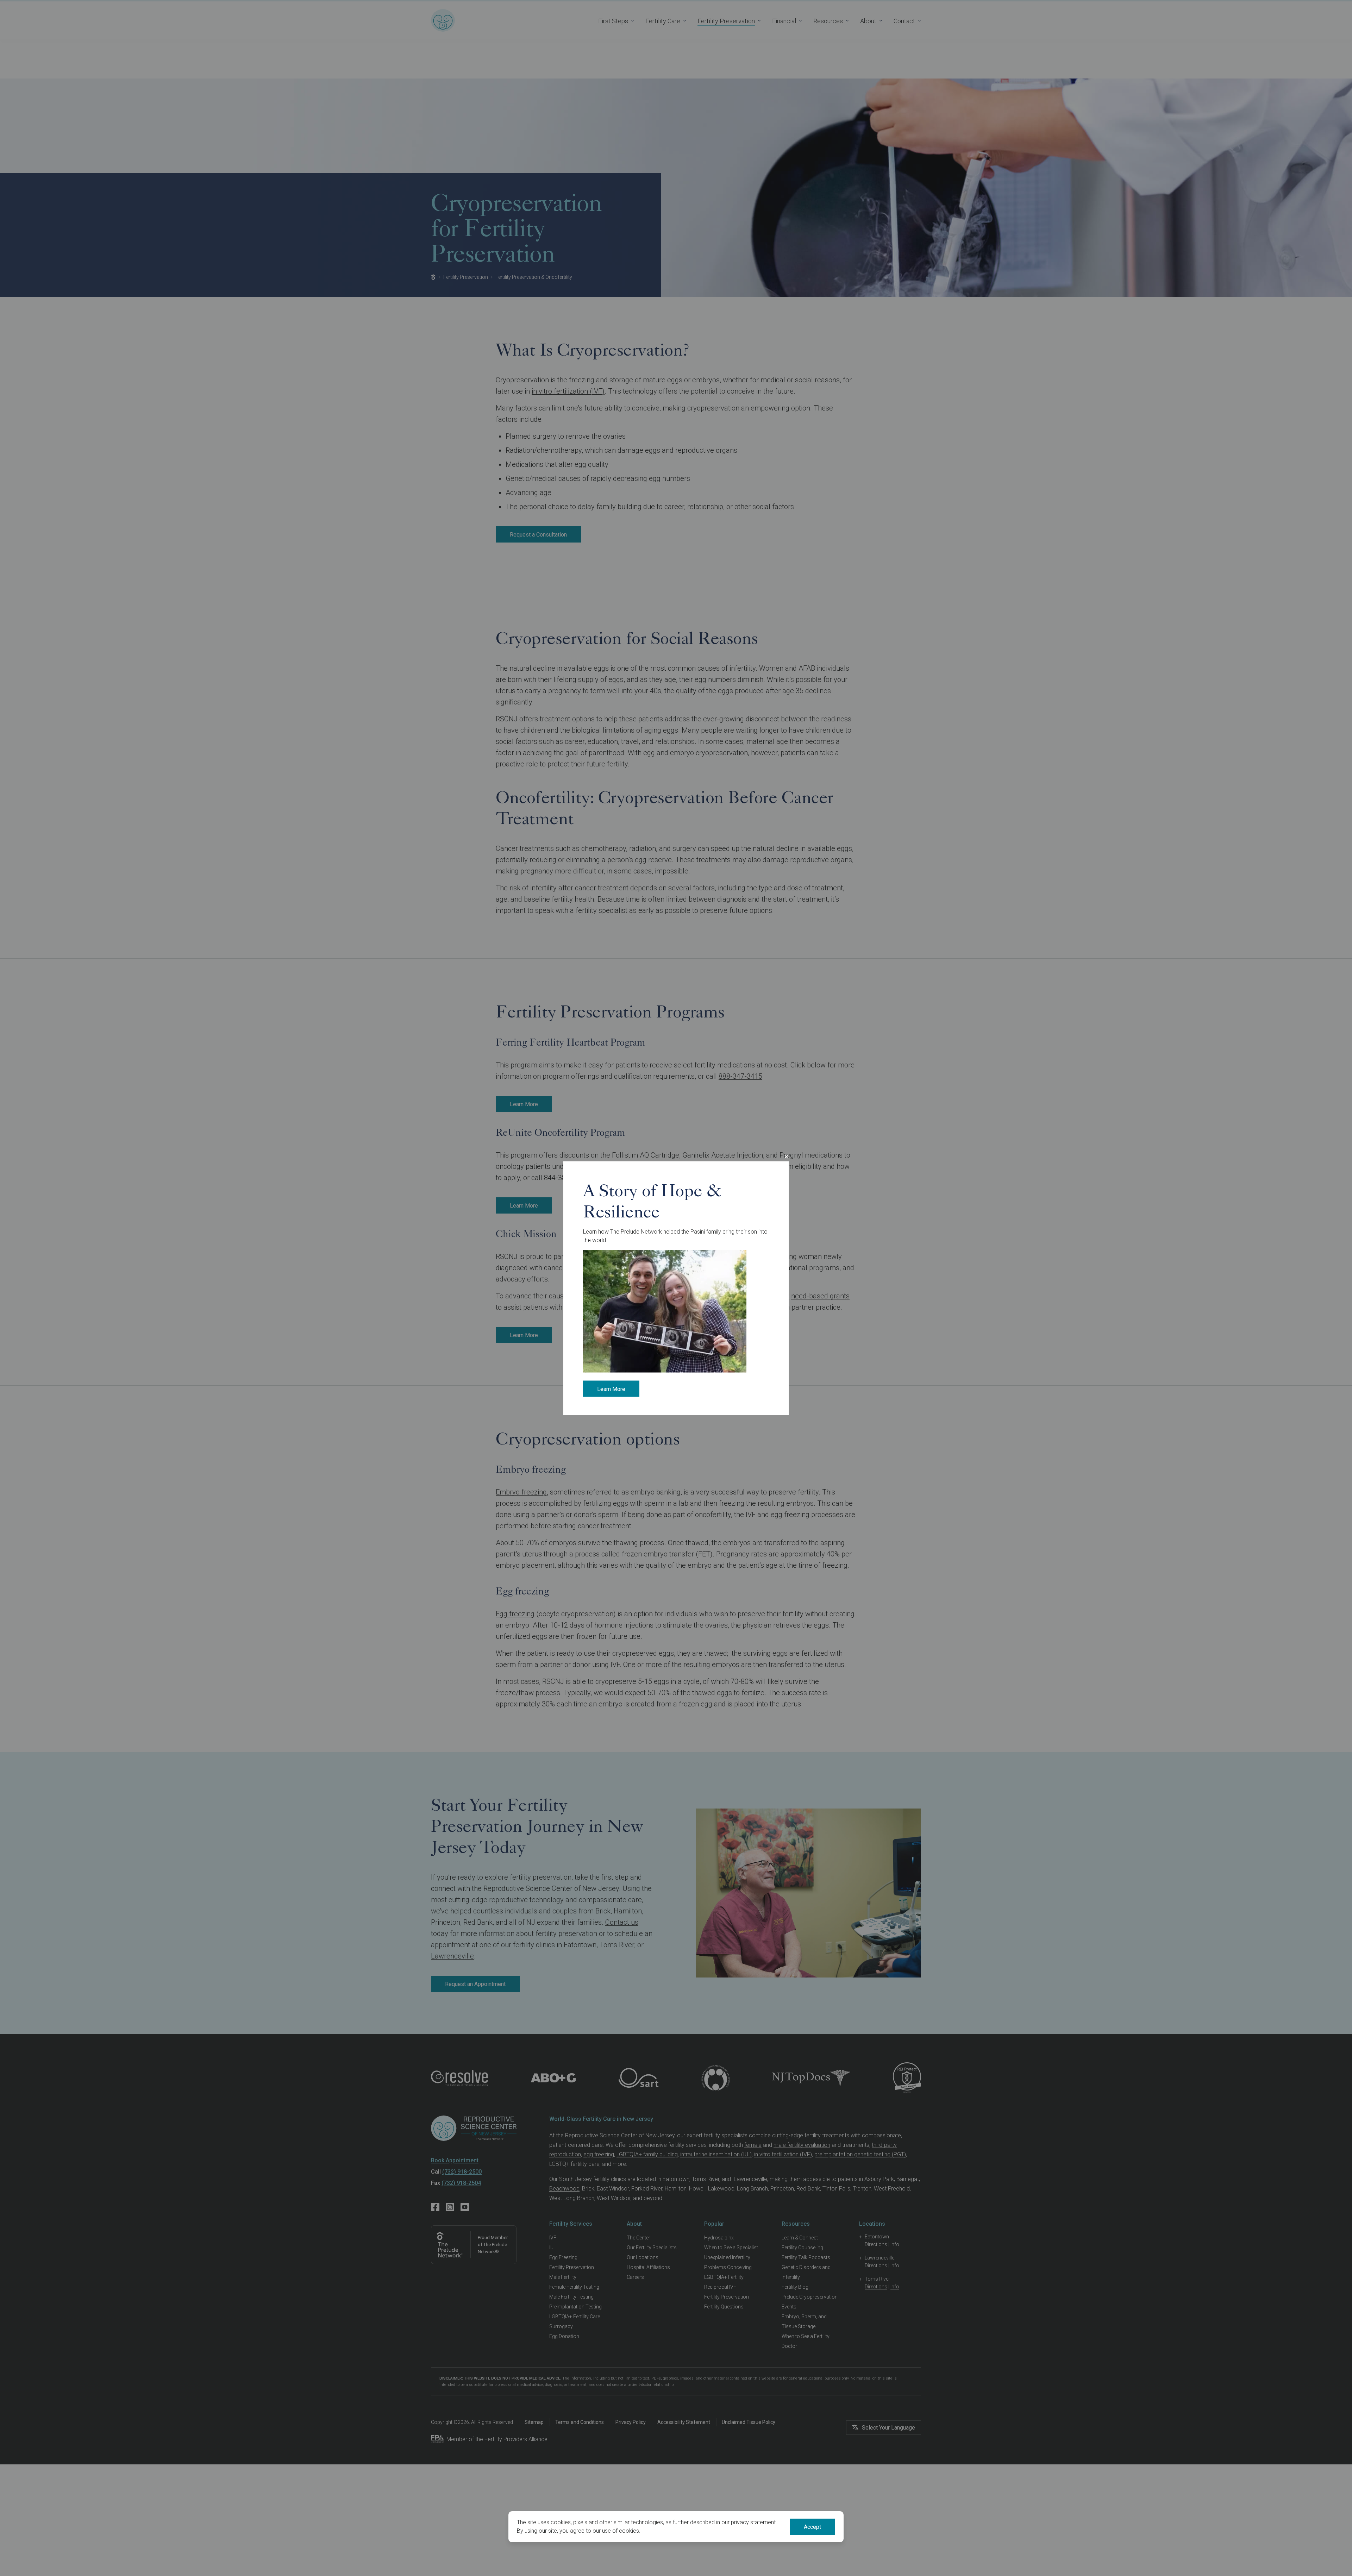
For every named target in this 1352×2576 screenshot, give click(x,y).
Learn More (611, 1389)
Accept (812, 2527)
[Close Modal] (786, 1157)
